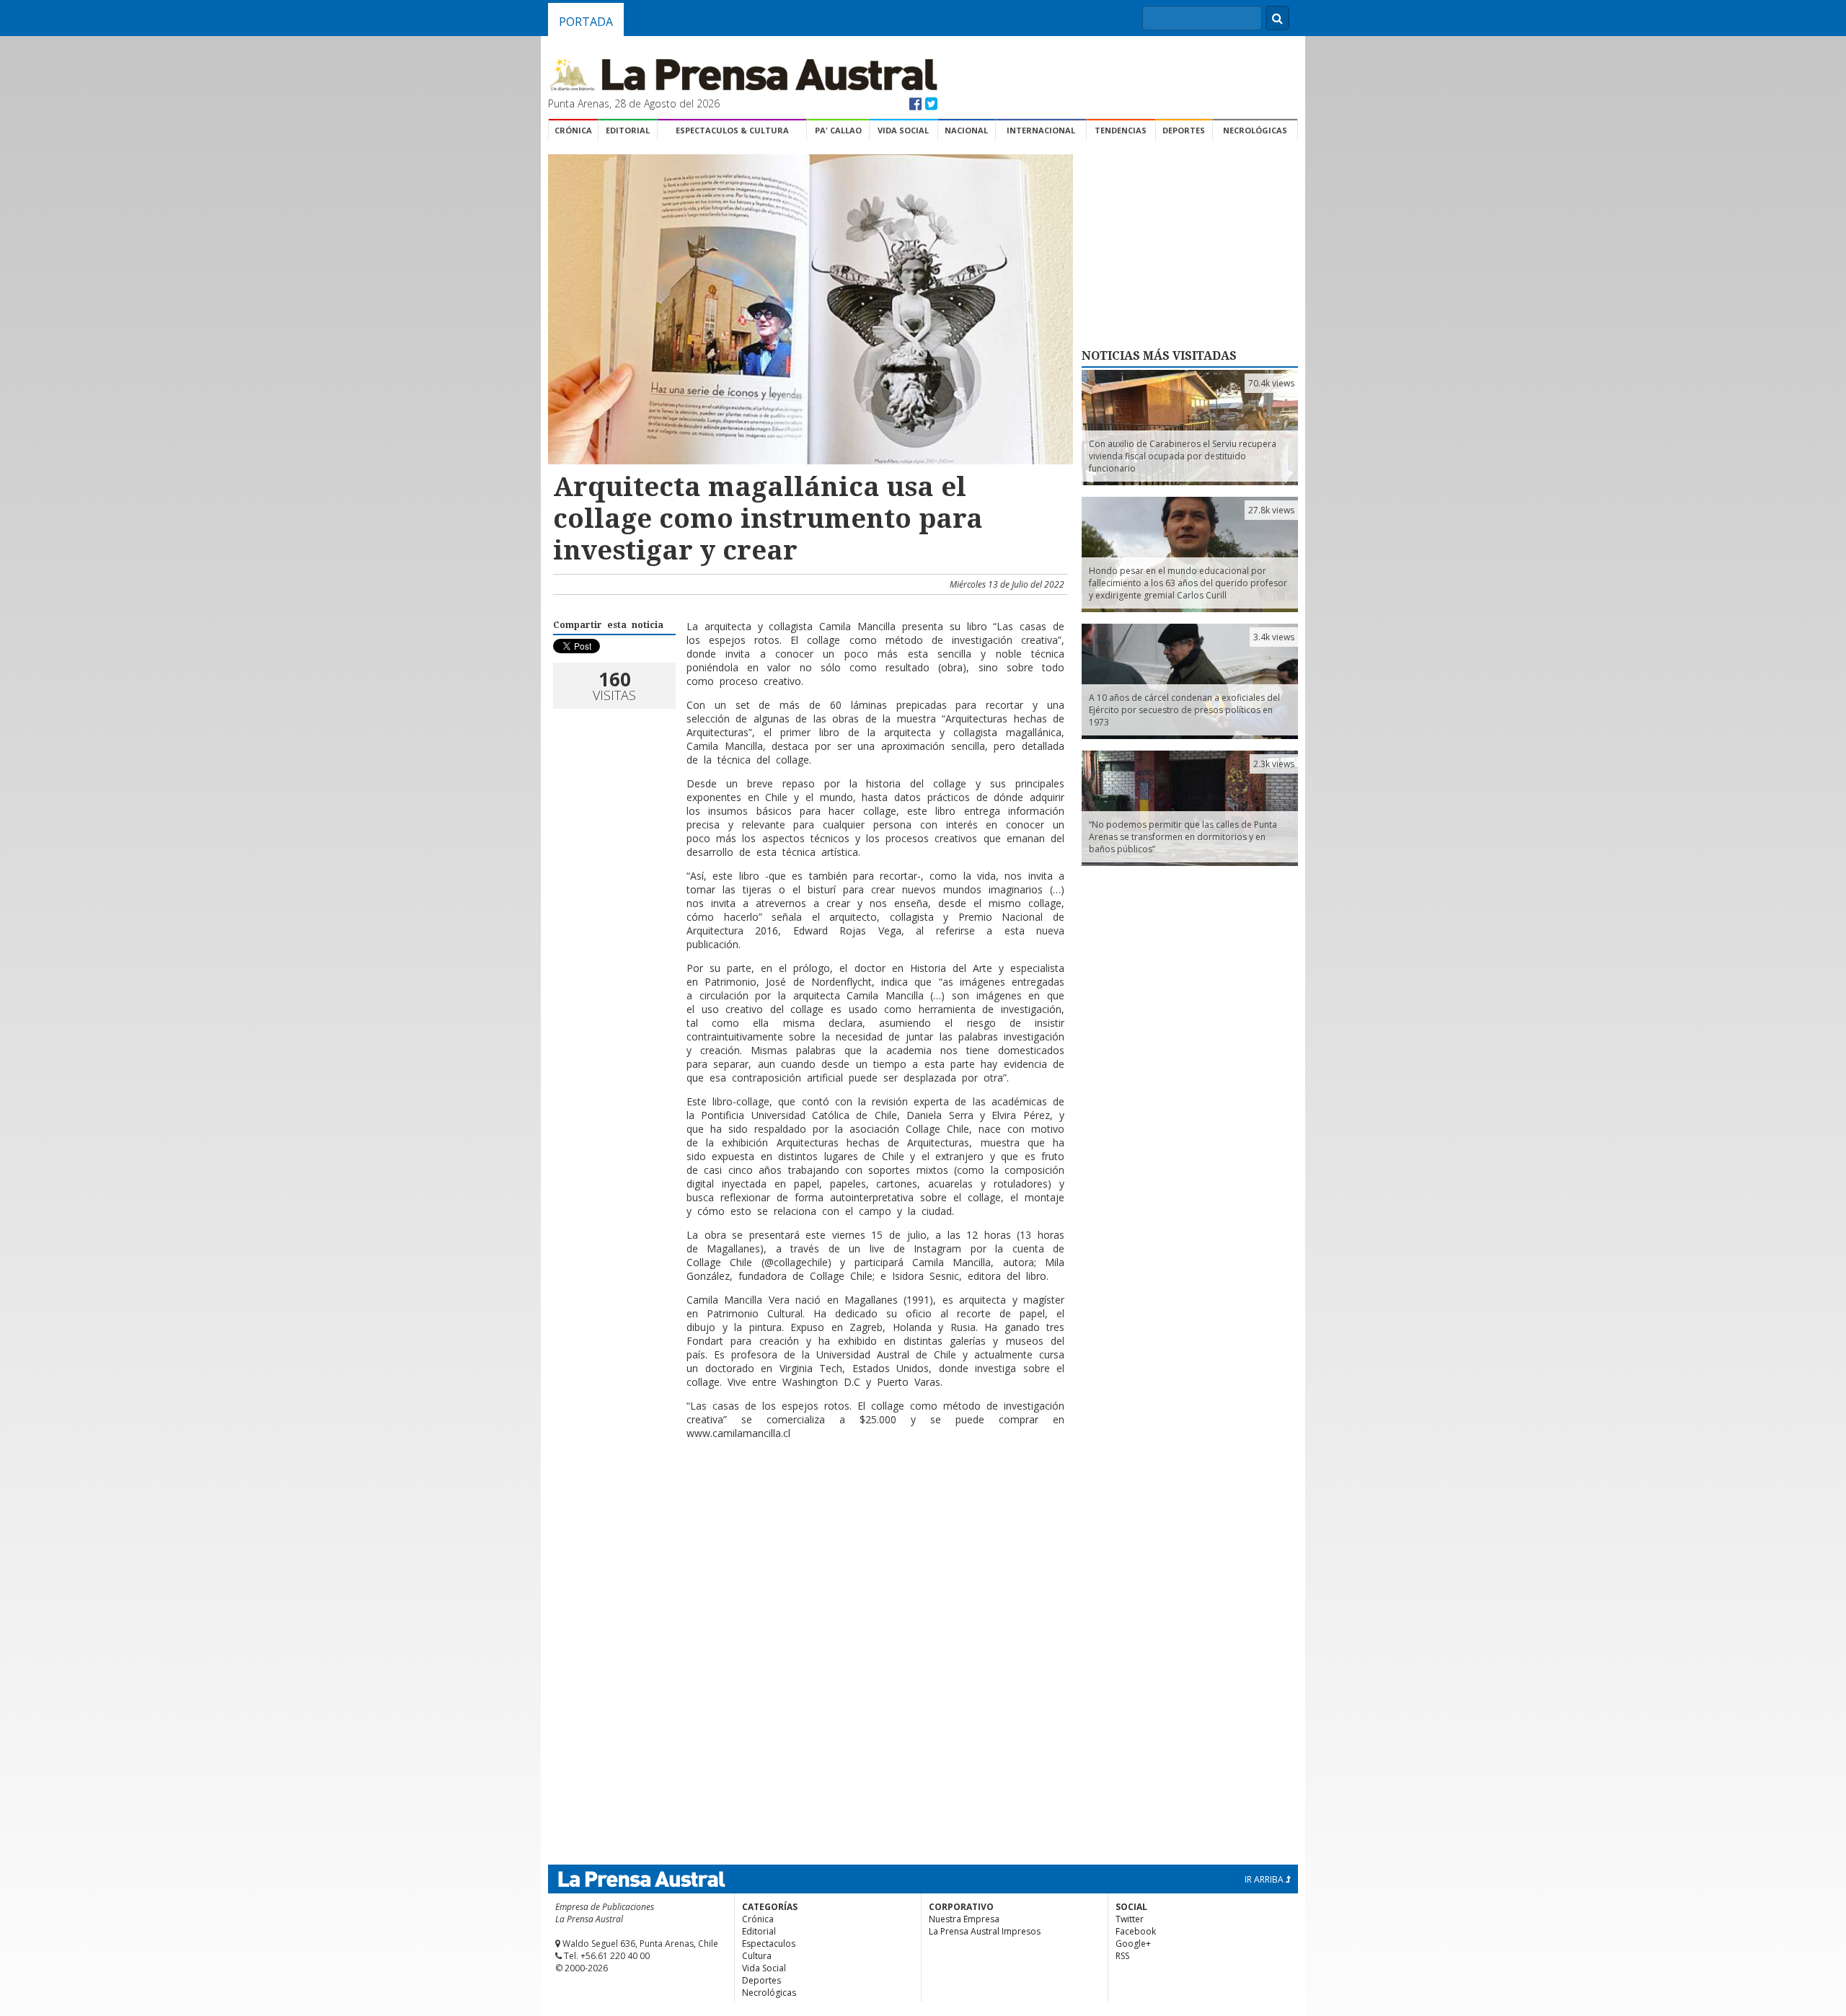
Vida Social (903, 130)
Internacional (1041, 130)
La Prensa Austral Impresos (985, 1931)
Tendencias (1121, 130)
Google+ (1133, 1944)
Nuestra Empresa (964, 1919)
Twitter (1130, 1919)
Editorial (628, 130)
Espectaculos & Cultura (732, 130)
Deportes (1184, 130)
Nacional (966, 130)
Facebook (1136, 1931)
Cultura (757, 1956)
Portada (586, 22)
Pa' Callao (838, 130)
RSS (1122, 1956)
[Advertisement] (808, 1498)
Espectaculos (769, 1944)
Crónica (573, 130)
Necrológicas (1255, 130)
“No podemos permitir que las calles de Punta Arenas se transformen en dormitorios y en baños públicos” (1183, 837)
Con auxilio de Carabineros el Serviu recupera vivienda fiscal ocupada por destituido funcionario (1183, 456)
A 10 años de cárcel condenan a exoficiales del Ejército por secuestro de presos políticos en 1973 (1184, 710)
